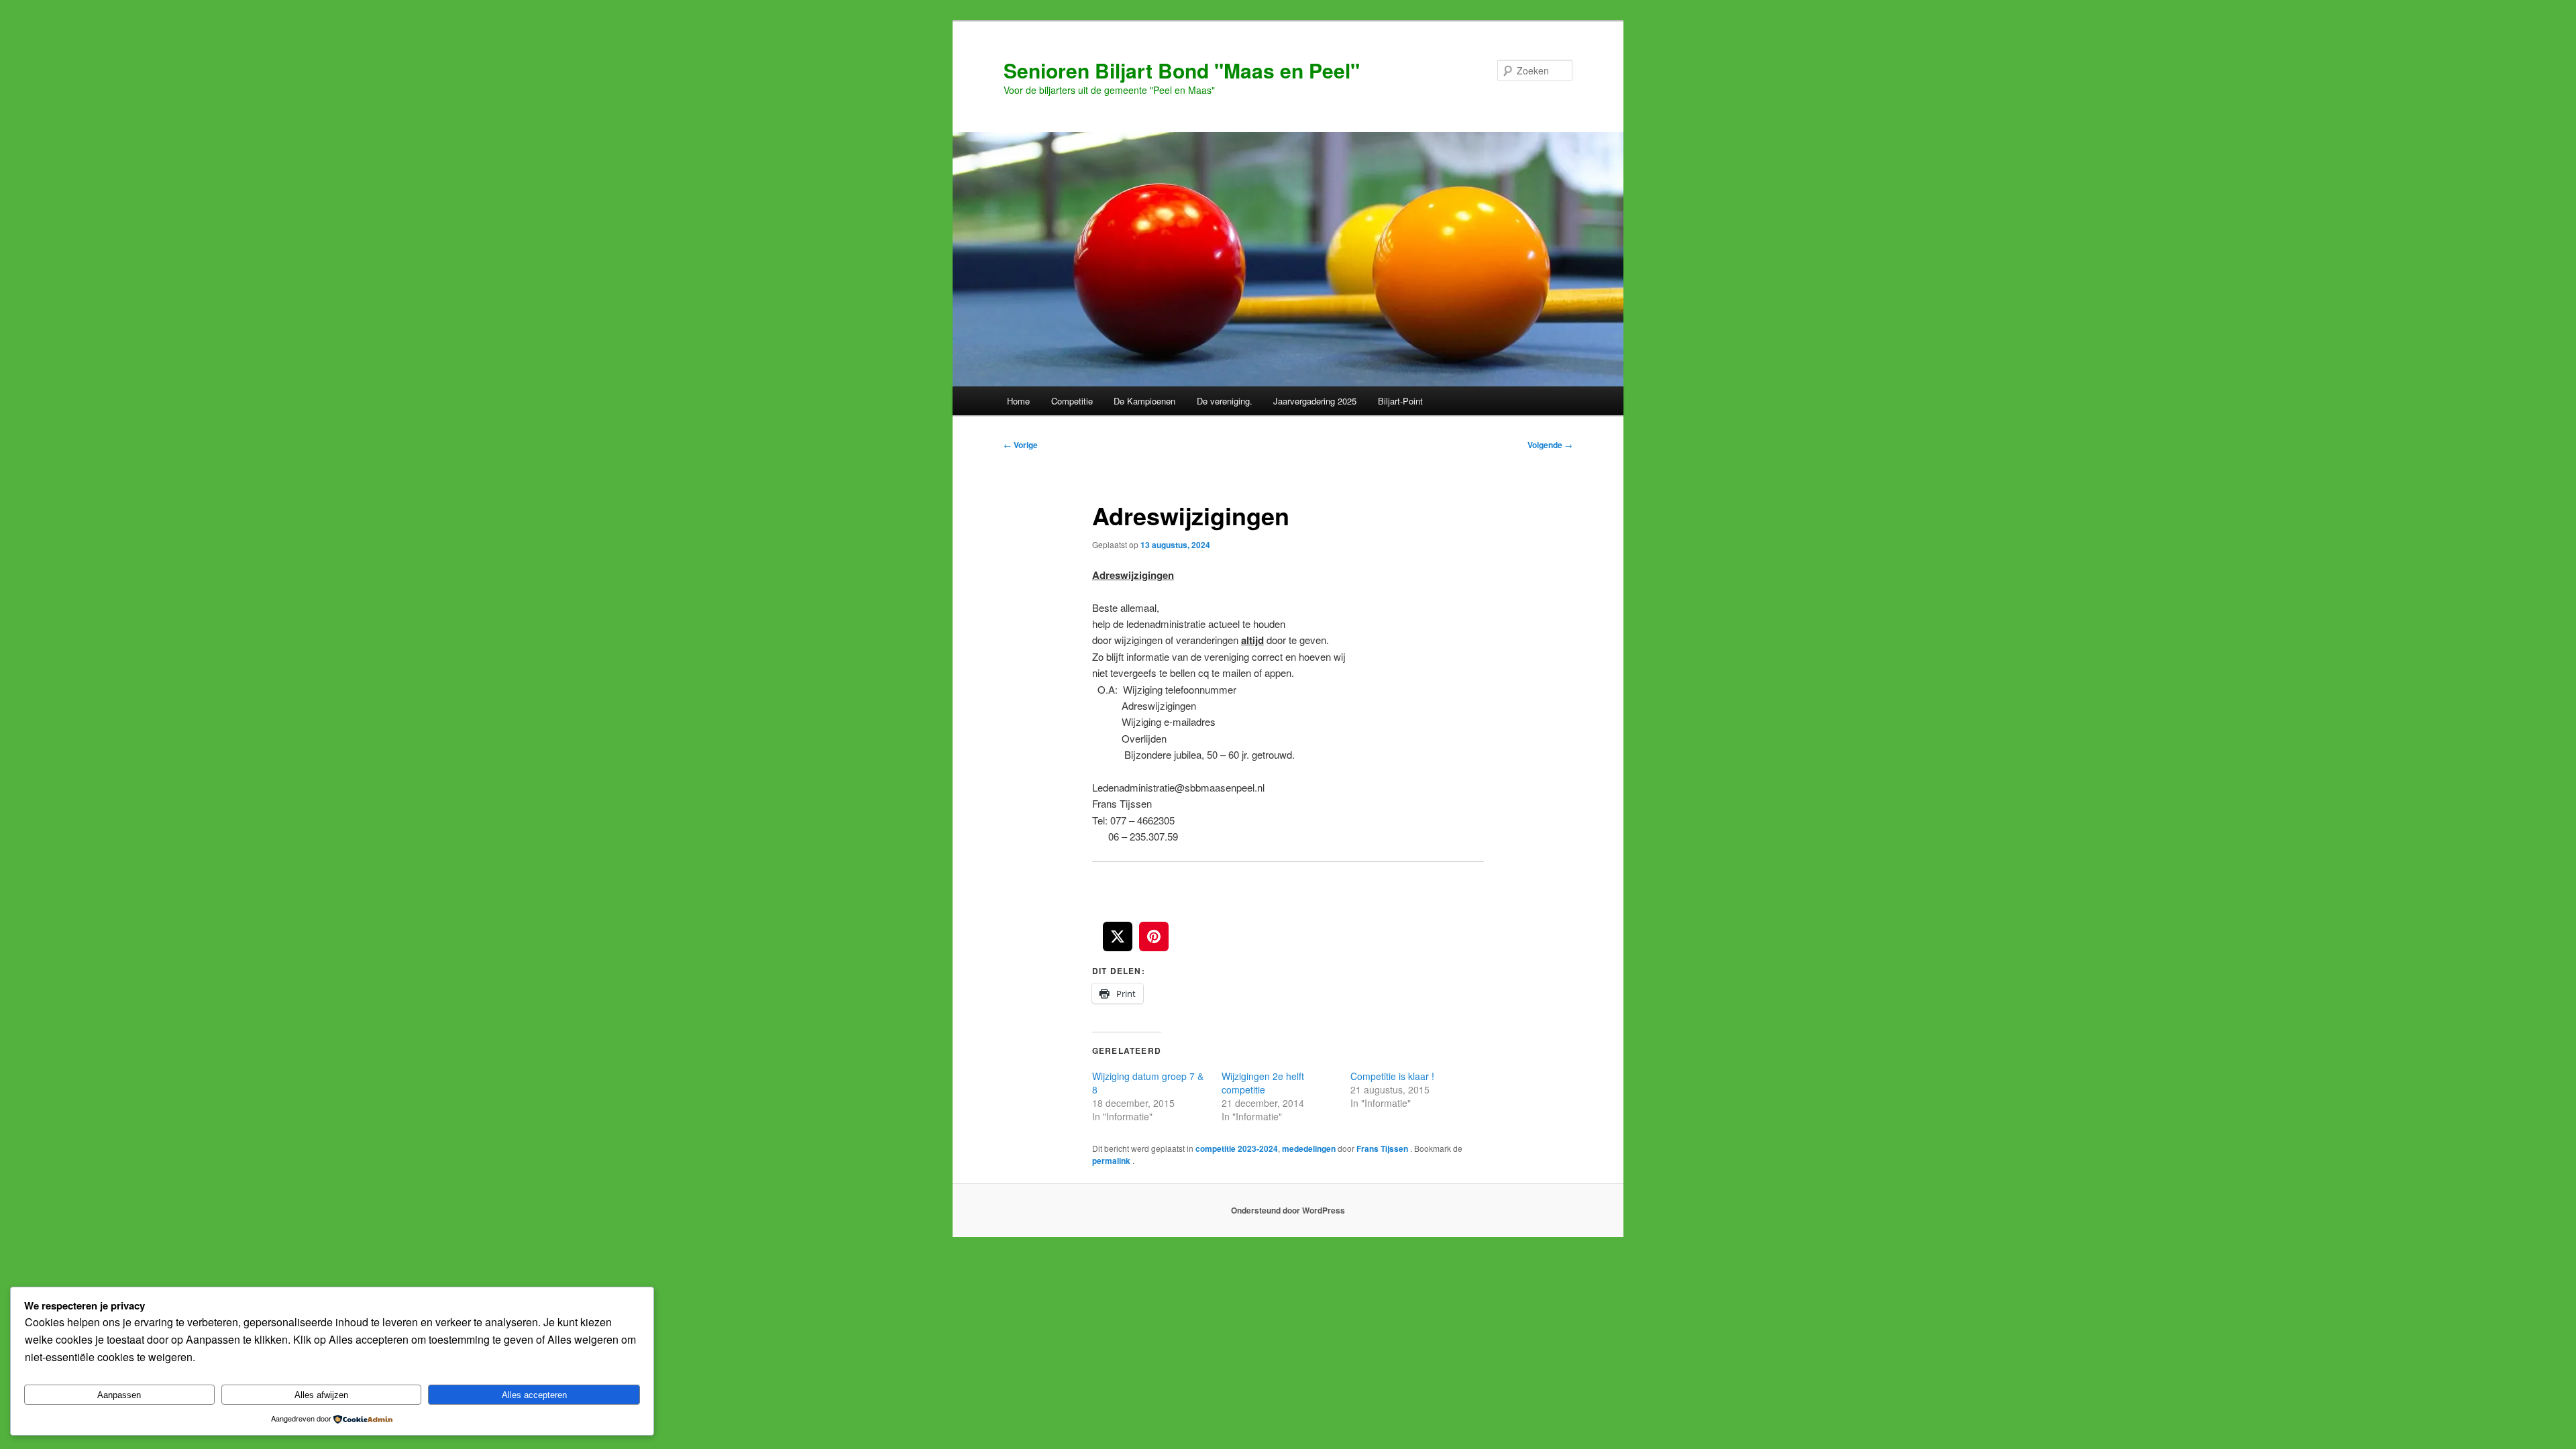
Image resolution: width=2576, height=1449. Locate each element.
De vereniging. (1225, 401)
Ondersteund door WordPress (1288, 1210)
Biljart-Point (1400, 401)
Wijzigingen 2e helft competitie (1263, 1083)
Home (1018, 401)
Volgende (1550, 445)
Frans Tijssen (1383, 1148)
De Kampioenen (1144, 401)
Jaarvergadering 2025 (1315, 401)
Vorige (1021, 445)
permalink (1112, 1161)
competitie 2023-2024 (1237, 1148)
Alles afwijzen (321, 1395)
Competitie (1072, 401)
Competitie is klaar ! (1392, 1076)
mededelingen (1309, 1148)
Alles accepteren (534, 1395)
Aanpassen (119, 1395)
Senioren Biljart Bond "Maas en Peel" (1182, 70)
